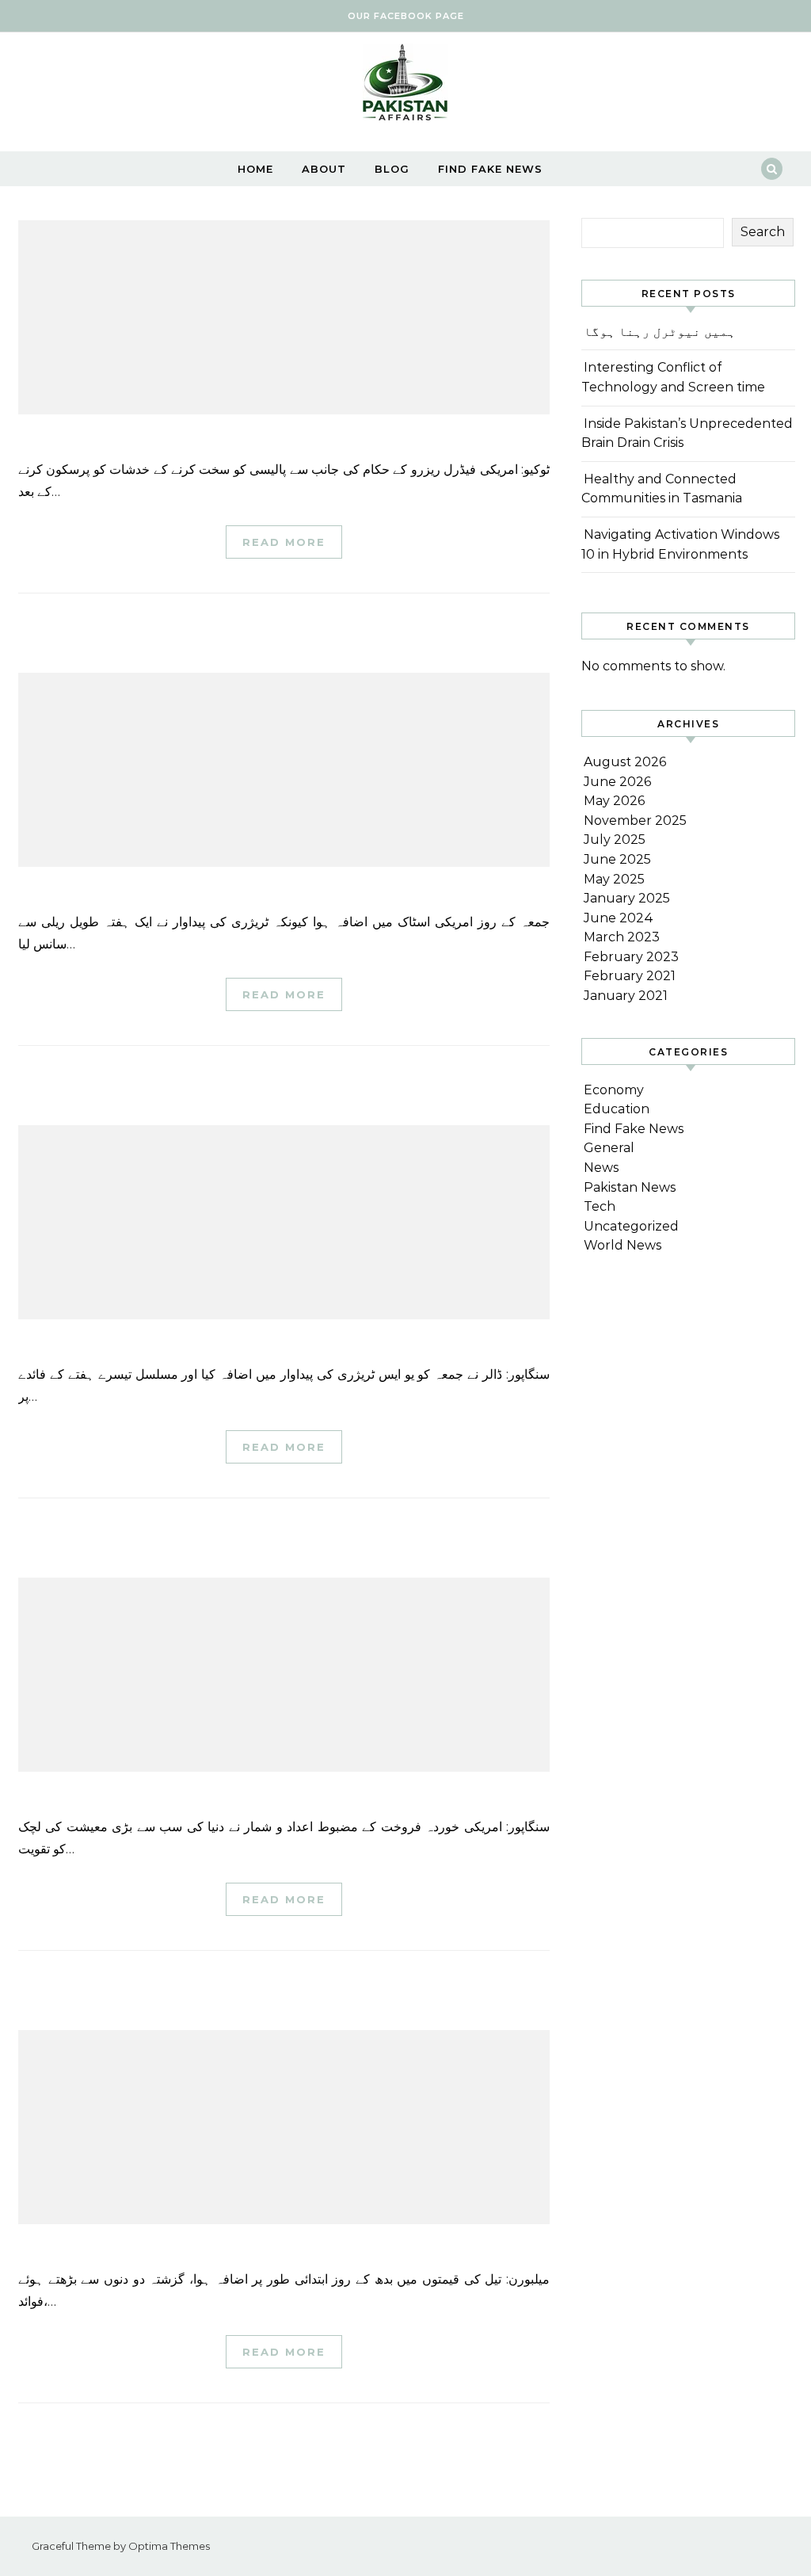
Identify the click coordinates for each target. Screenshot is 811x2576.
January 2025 (627, 898)
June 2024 (619, 918)
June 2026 (617, 782)
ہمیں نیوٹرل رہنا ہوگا (660, 332)
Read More (284, 542)
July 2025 (615, 840)
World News (623, 1245)
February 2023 (631, 957)
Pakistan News (630, 1187)
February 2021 (630, 976)
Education (617, 1109)
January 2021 (626, 996)
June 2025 (617, 859)
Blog (392, 169)
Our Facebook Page (406, 16)
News (601, 1168)
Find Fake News (490, 169)
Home (255, 169)
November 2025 (635, 821)
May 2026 (614, 801)
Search (763, 232)
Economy (614, 1090)
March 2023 (622, 937)
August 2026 (625, 762)
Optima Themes (169, 2546)
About (324, 169)
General (609, 1148)
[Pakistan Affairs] (405, 86)
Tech (600, 1206)
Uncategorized (631, 1226)
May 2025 (614, 879)
